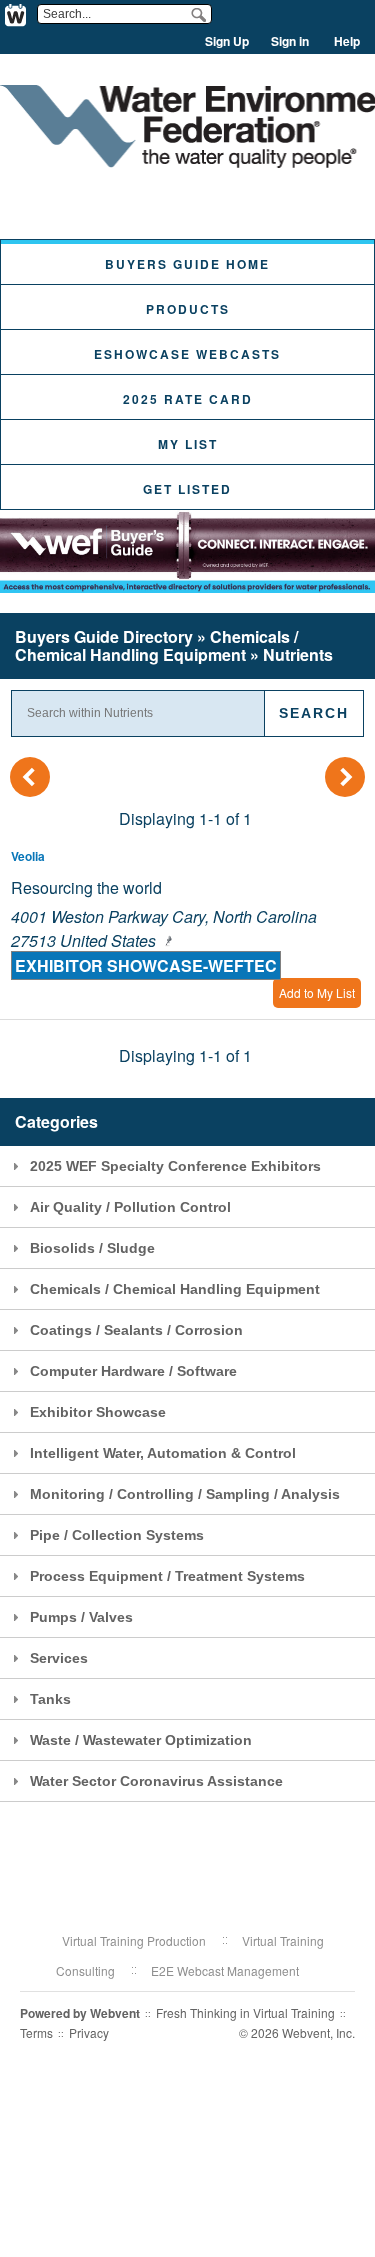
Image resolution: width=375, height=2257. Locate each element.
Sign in (290, 41)
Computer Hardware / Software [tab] (133, 1371)
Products (188, 309)
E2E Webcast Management (225, 1970)
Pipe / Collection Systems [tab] (117, 1535)
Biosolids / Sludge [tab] (92, 1248)
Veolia (28, 856)
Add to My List (317, 992)
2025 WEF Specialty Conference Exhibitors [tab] (175, 1166)
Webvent (115, 2013)
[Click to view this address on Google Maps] (166, 940)
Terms (36, 2032)
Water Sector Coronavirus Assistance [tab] (156, 1781)
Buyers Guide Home (187, 264)
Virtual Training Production (134, 1940)
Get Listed (187, 489)
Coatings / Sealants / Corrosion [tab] (136, 1330)
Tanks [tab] (50, 1699)
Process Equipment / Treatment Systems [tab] (167, 1576)
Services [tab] (59, 1658)
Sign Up (227, 41)
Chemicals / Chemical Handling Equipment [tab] (175, 1289)
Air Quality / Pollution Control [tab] (130, 1207)
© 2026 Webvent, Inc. (297, 2032)
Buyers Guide (104, 636)
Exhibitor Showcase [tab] (98, 1412)
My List (188, 444)
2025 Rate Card (188, 399)
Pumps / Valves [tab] (81, 1617)
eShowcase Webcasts (187, 354)
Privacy (89, 2032)
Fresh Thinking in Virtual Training (245, 2012)
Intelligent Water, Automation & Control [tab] (163, 1453)
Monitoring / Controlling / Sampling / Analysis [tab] (185, 1494)
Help (347, 41)
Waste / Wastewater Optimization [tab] (141, 1740)
